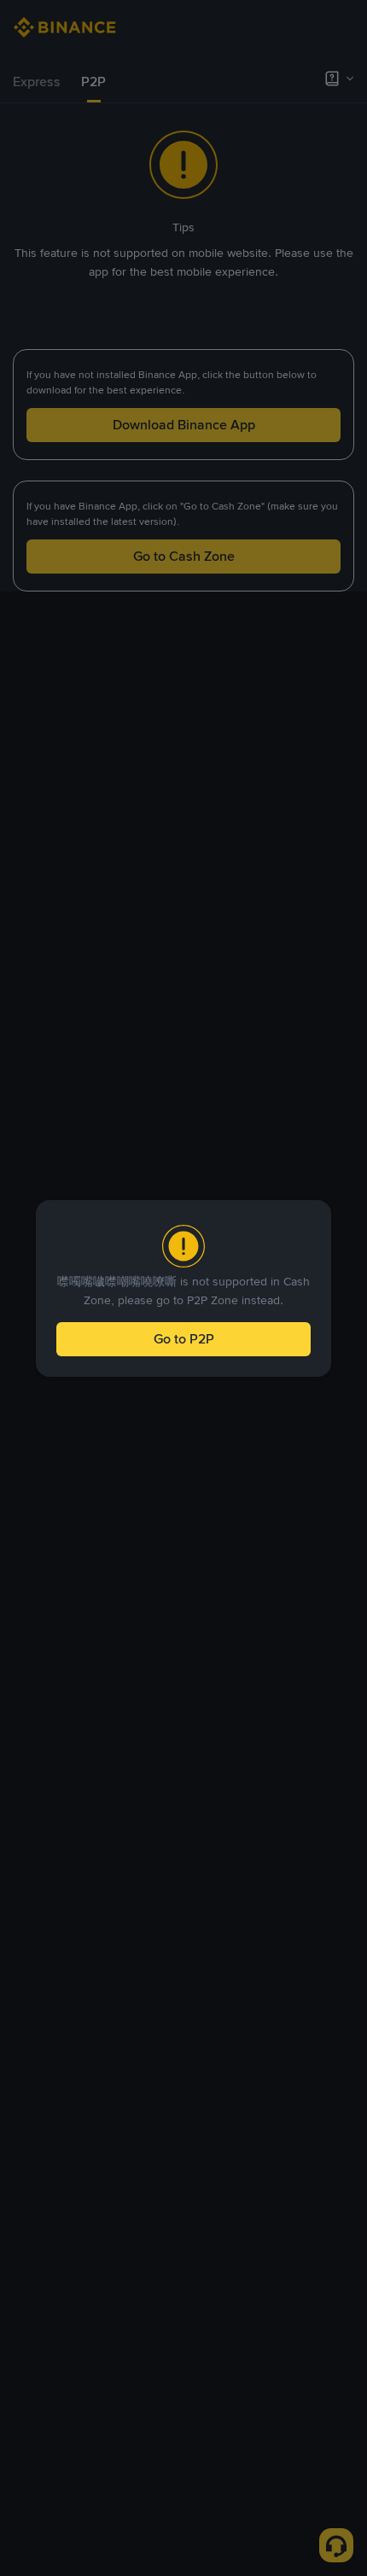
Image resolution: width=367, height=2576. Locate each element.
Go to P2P (184, 1339)
